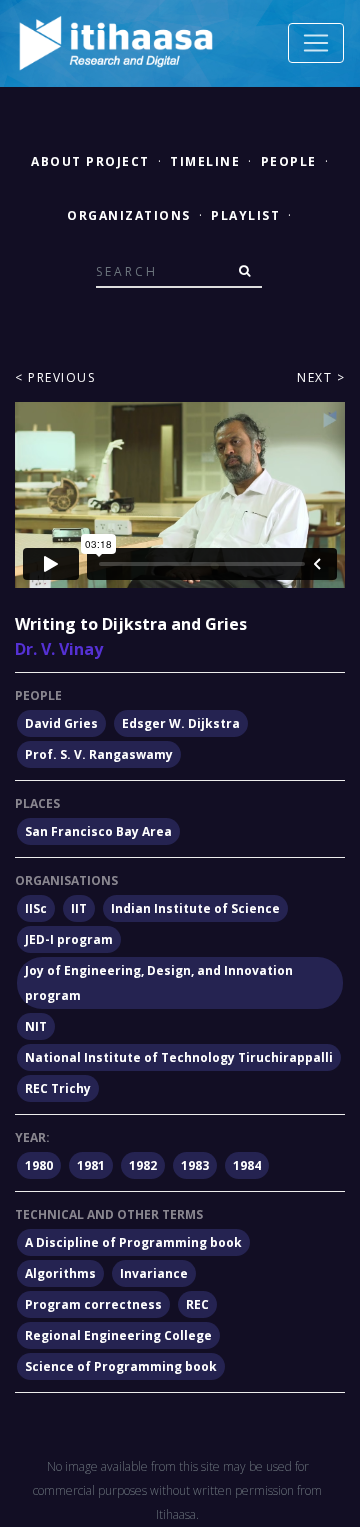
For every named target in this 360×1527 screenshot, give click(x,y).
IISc (36, 908)
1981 (91, 1165)
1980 (39, 1165)
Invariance (154, 1273)
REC (197, 1304)
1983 (195, 1165)
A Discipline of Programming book (133, 1242)
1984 (247, 1165)
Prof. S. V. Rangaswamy (99, 754)
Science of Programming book (121, 1366)
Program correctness (93, 1304)
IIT (79, 908)
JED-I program (69, 939)
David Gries (61, 723)
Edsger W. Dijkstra (181, 723)
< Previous (55, 377)
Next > (321, 377)
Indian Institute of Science (195, 908)
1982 (143, 1165)
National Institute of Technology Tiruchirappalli (179, 1057)
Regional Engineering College (118, 1335)
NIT (36, 1026)
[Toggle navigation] (316, 43)
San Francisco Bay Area (98, 831)
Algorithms (60, 1273)
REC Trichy (58, 1088)
